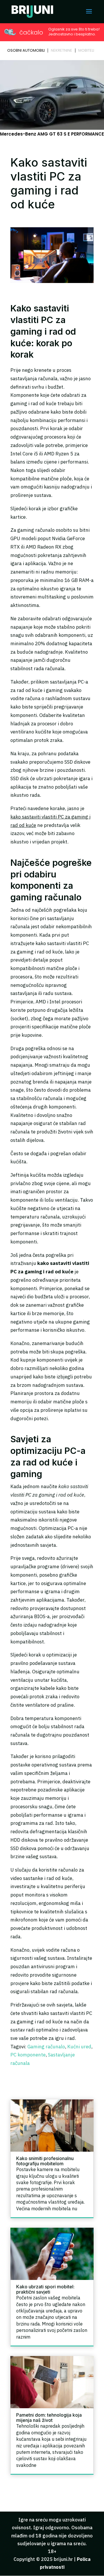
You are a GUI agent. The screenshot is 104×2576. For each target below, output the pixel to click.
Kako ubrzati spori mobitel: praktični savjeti (45, 2289)
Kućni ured (79, 2047)
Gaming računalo (46, 2047)
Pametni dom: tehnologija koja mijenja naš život (49, 2418)
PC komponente (28, 2055)
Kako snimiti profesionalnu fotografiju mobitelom (45, 2161)
